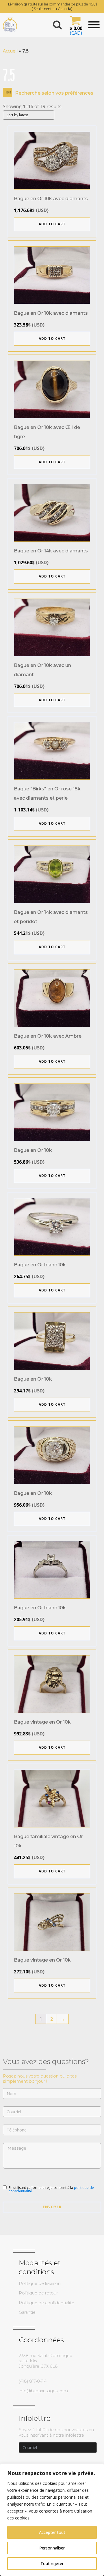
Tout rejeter (52, 2563)
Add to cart (52, 224)
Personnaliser (52, 2548)
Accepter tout (52, 2532)
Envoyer (52, 2207)
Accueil (10, 51)
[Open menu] (94, 25)
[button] (75, 25)
